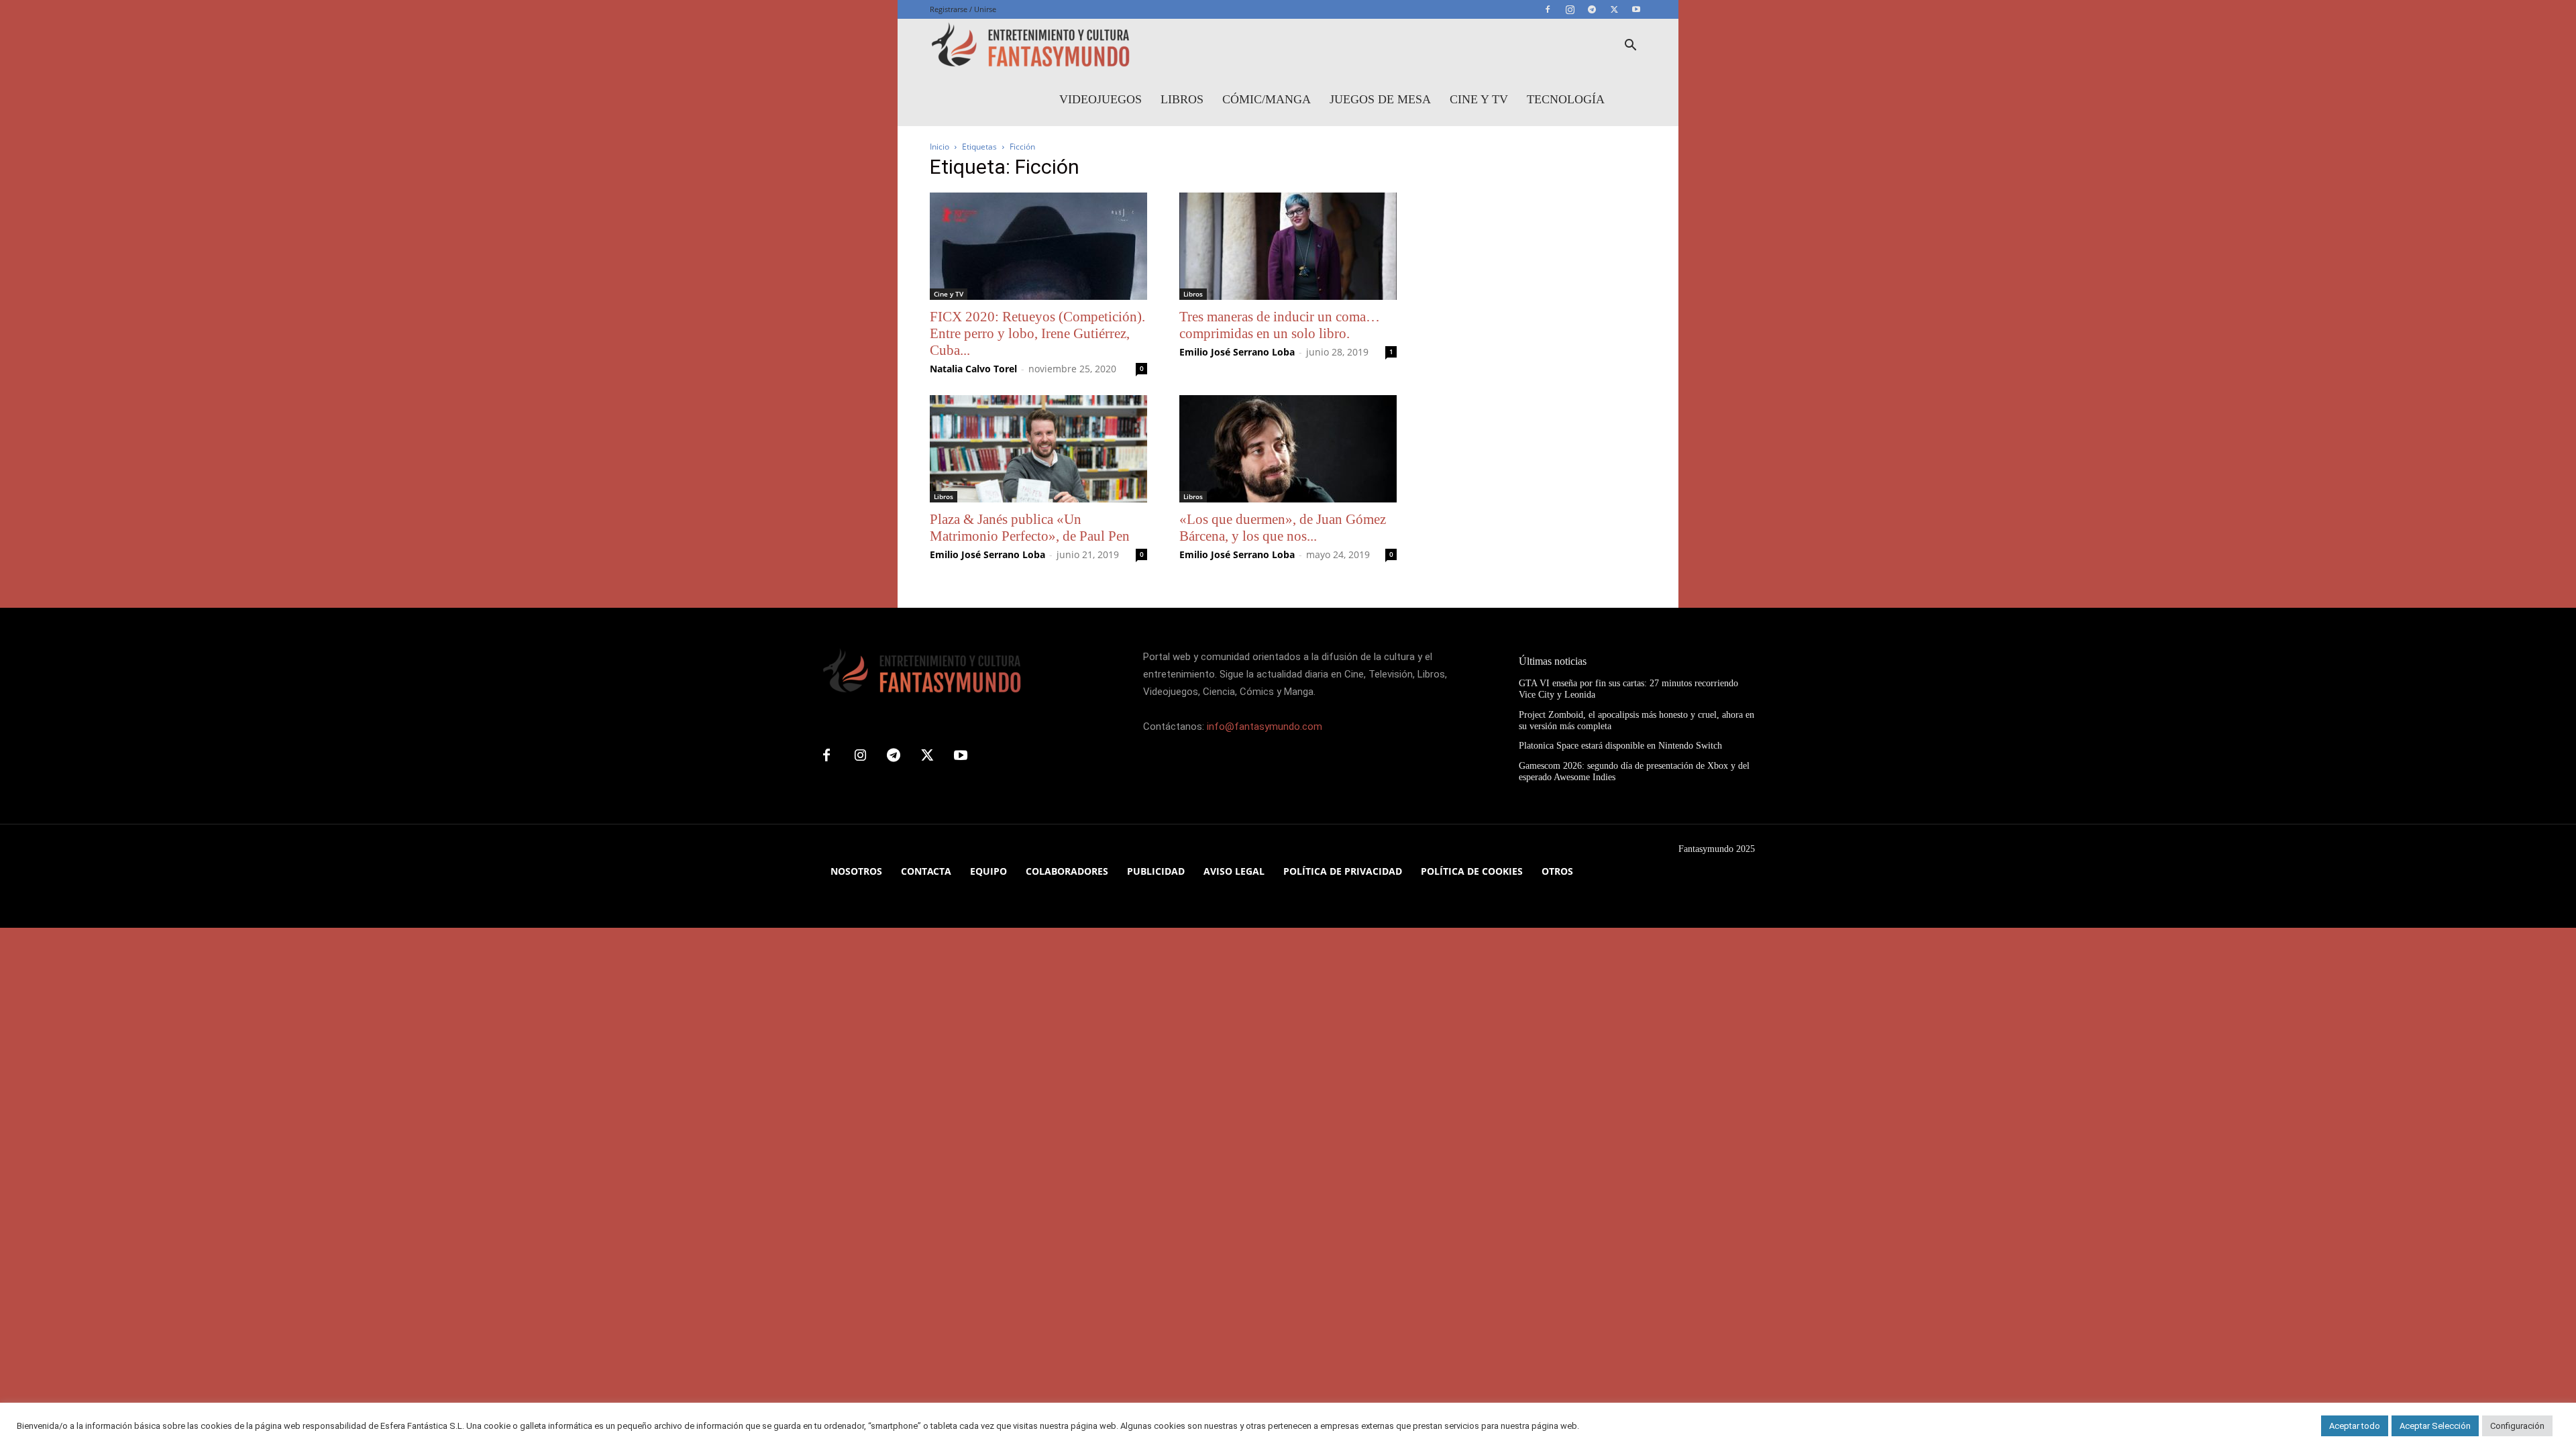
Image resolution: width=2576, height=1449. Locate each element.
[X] (1614, 9)
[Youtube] (1636, 9)
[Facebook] (1548, 9)
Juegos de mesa (1380, 99)
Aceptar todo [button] (2355, 1426)
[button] (1630, 47)
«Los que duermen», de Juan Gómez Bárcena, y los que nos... (1283, 528)
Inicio (940, 147)
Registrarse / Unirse (963, 9)
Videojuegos (1101, 99)
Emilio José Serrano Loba (1237, 352)
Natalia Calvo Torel (973, 369)
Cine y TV (1479, 99)
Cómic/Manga (1267, 99)
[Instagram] (1570, 9)
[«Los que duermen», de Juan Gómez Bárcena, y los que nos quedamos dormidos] (1288, 449)
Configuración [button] (2517, 1426)
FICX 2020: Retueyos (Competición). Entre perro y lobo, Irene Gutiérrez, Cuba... (1037, 333)
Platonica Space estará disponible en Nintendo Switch (1620, 746)
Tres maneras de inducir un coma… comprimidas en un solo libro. (1280, 325)
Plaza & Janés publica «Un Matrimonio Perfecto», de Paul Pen (1030, 528)
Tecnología (1566, 99)
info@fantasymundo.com (1265, 727)
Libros (1182, 99)
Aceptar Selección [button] (2435, 1426)
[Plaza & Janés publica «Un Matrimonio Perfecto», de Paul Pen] (1038, 449)
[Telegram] (1592, 9)
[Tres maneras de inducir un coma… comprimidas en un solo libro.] (1288, 246)
